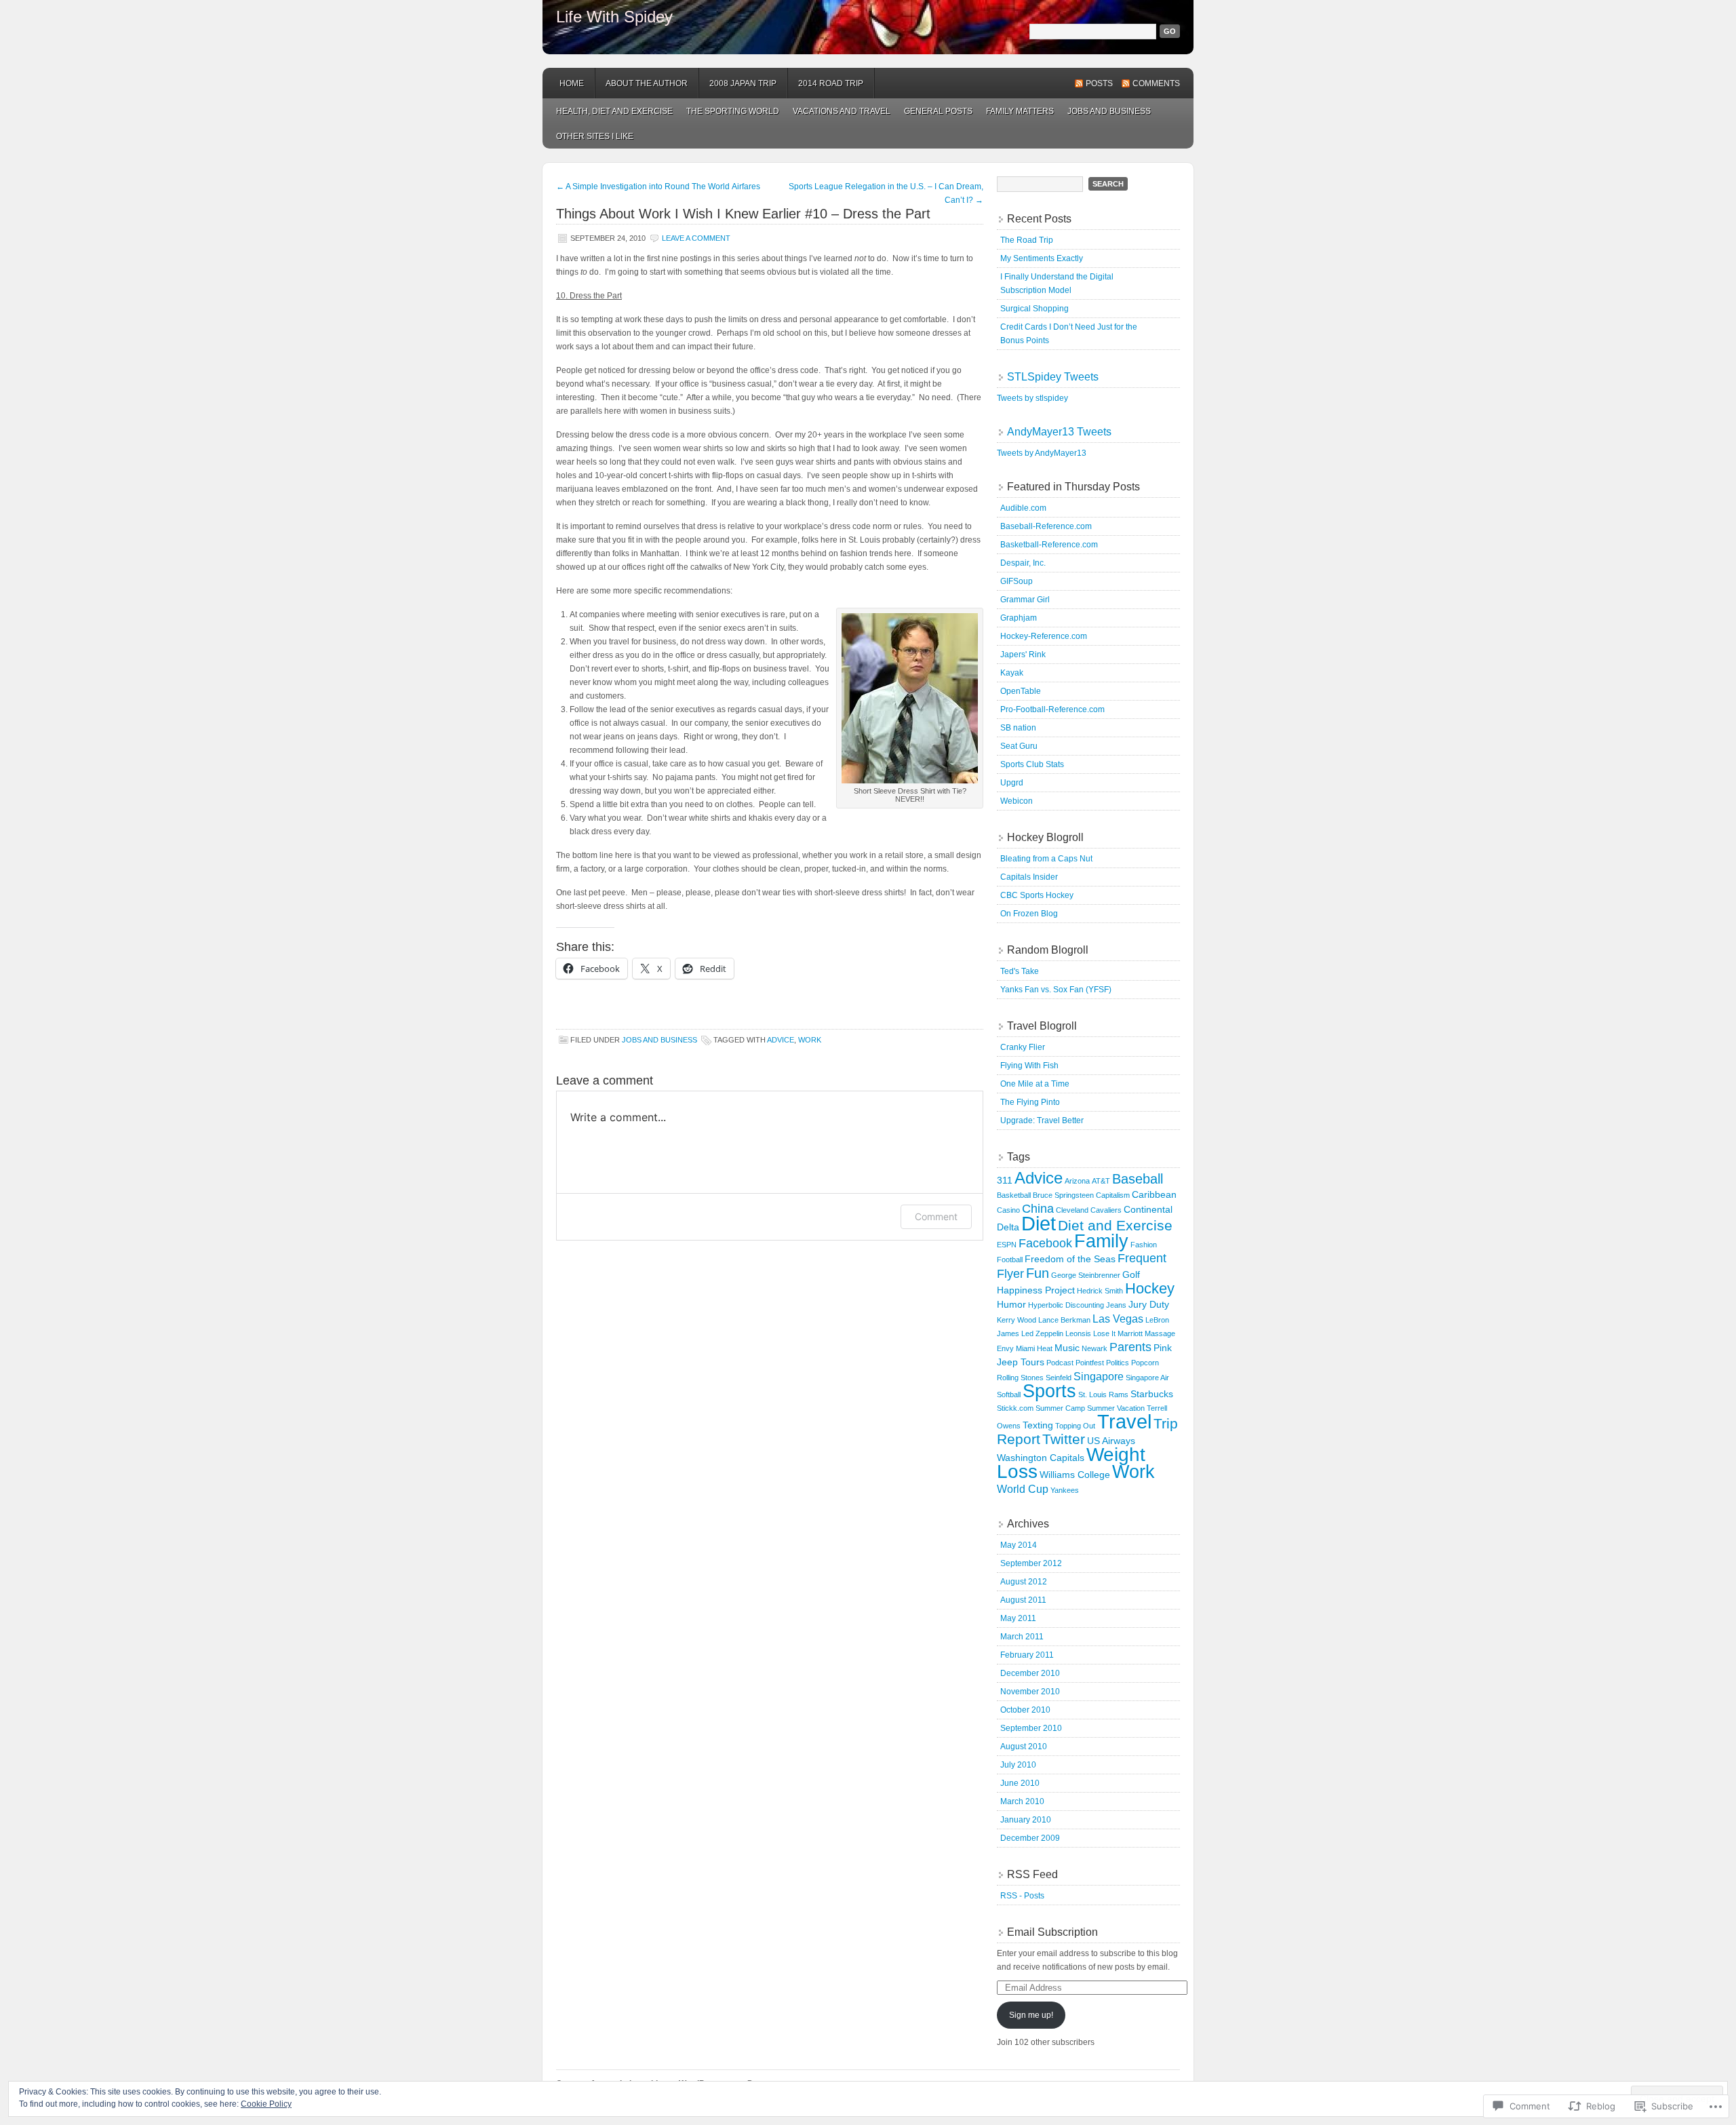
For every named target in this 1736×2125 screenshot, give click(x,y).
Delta (1008, 1227)
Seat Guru (1019, 746)
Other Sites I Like (595, 136)
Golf (1131, 1274)
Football (1010, 1260)
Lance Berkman (1064, 1320)
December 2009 (1030, 1838)
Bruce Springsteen (1063, 1195)
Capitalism (1113, 1195)
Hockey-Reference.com (1044, 636)
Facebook (1045, 1243)
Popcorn (1145, 1363)
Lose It (1104, 1333)
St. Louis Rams (1103, 1395)
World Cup (1023, 1489)
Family (1101, 1241)
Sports (1049, 1391)
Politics (1118, 1363)
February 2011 (1027, 1655)
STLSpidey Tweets (1053, 377)
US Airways (1111, 1441)
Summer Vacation (1116, 1408)
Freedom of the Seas (1070, 1259)
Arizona (1077, 1181)
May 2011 (1018, 1618)
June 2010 (1020, 1783)
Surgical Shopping (1034, 309)
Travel (1124, 1421)
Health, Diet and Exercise (614, 111)
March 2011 (1022, 1637)
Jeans (1116, 1305)
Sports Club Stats (1032, 764)
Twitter (1064, 1439)
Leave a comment (696, 238)
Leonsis (1078, 1333)
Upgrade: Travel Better (1042, 1120)
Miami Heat (1034, 1348)
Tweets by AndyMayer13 (1042, 453)
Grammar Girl (1025, 600)
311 (1005, 1180)
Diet (1039, 1224)
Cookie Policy (266, 2104)
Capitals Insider (1029, 877)
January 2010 (1026, 1820)
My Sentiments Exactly (1042, 258)
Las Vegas (1118, 1319)
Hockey (1150, 1288)
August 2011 (1023, 1600)
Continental (1148, 1209)
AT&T (1101, 1181)
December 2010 (1030, 1673)
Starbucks (1152, 1394)
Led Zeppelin (1042, 1333)
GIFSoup (1017, 581)
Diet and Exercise (1115, 1225)
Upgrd (1012, 783)
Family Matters (1020, 111)
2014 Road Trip (831, 83)
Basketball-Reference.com (1049, 545)
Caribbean (1154, 1194)
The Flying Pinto (1030, 1102)
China (1038, 1209)
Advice (781, 1040)
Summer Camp (1060, 1408)
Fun (1038, 1273)
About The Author (647, 83)
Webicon (1017, 801)
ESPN (1007, 1245)
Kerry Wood (1017, 1320)
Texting (1038, 1425)
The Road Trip (1027, 240)
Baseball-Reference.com (1046, 526)
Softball (1009, 1395)
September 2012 (1031, 1563)
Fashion (1144, 1245)
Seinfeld (1059, 1378)
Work (810, 1040)
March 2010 (1022, 1801)
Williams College (1075, 1475)
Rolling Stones (1020, 1378)
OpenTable (1021, 691)
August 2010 (1024, 1747)
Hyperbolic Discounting (1066, 1305)
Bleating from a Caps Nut (1046, 859)
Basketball (1014, 1195)
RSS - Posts (1022, 1896)
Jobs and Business (1109, 111)
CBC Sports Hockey (1037, 895)
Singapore (1099, 1376)
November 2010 (1030, 1692)
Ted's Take (1020, 971)
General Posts (938, 111)
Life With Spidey (614, 17)
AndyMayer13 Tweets (1059, 432)
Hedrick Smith (1100, 1291)
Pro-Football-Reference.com (1052, 709)
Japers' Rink (1023, 655)
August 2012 (1024, 1582)
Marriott (1130, 1333)
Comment (936, 1216)
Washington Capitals (1041, 1458)
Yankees (1065, 1490)
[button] (910, 698)
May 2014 (1019, 1545)
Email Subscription (1052, 1932)
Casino (1008, 1210)
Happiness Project (1036, 1290)
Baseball (1138, 1179)
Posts (1099, 83)
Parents (1130, 1347)
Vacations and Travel (842, 111)
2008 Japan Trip (743, 83)
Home (572, 83)
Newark (1094, 1348)
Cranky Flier (1023, 1047)
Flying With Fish (1029, 1066)
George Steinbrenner (1086, 1275)
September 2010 (1031, 1728)
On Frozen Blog (1029, 914)
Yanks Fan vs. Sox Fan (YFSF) (1056, 990)
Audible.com (1023, 508)
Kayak (1012, 673)
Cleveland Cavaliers (1089, 1210)
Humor (1011, 1304)
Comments (1156, 83)
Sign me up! (1031, 2015)
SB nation (1018, 728)
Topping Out (1075, 1426)
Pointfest (1090, 1363)
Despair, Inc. (1023, 563)
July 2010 (1018, 1765)
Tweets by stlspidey (1032, 398)
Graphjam (1019, 618)
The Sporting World (733, 111)
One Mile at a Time (1035, 1084)
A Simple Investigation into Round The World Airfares (658, 187)
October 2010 (1025, 1710)
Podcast (1060, 1363)
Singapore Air (1147, 1378)
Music (1067, 1348)
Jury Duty (1149, 1304)
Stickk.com (1015, 1408)
